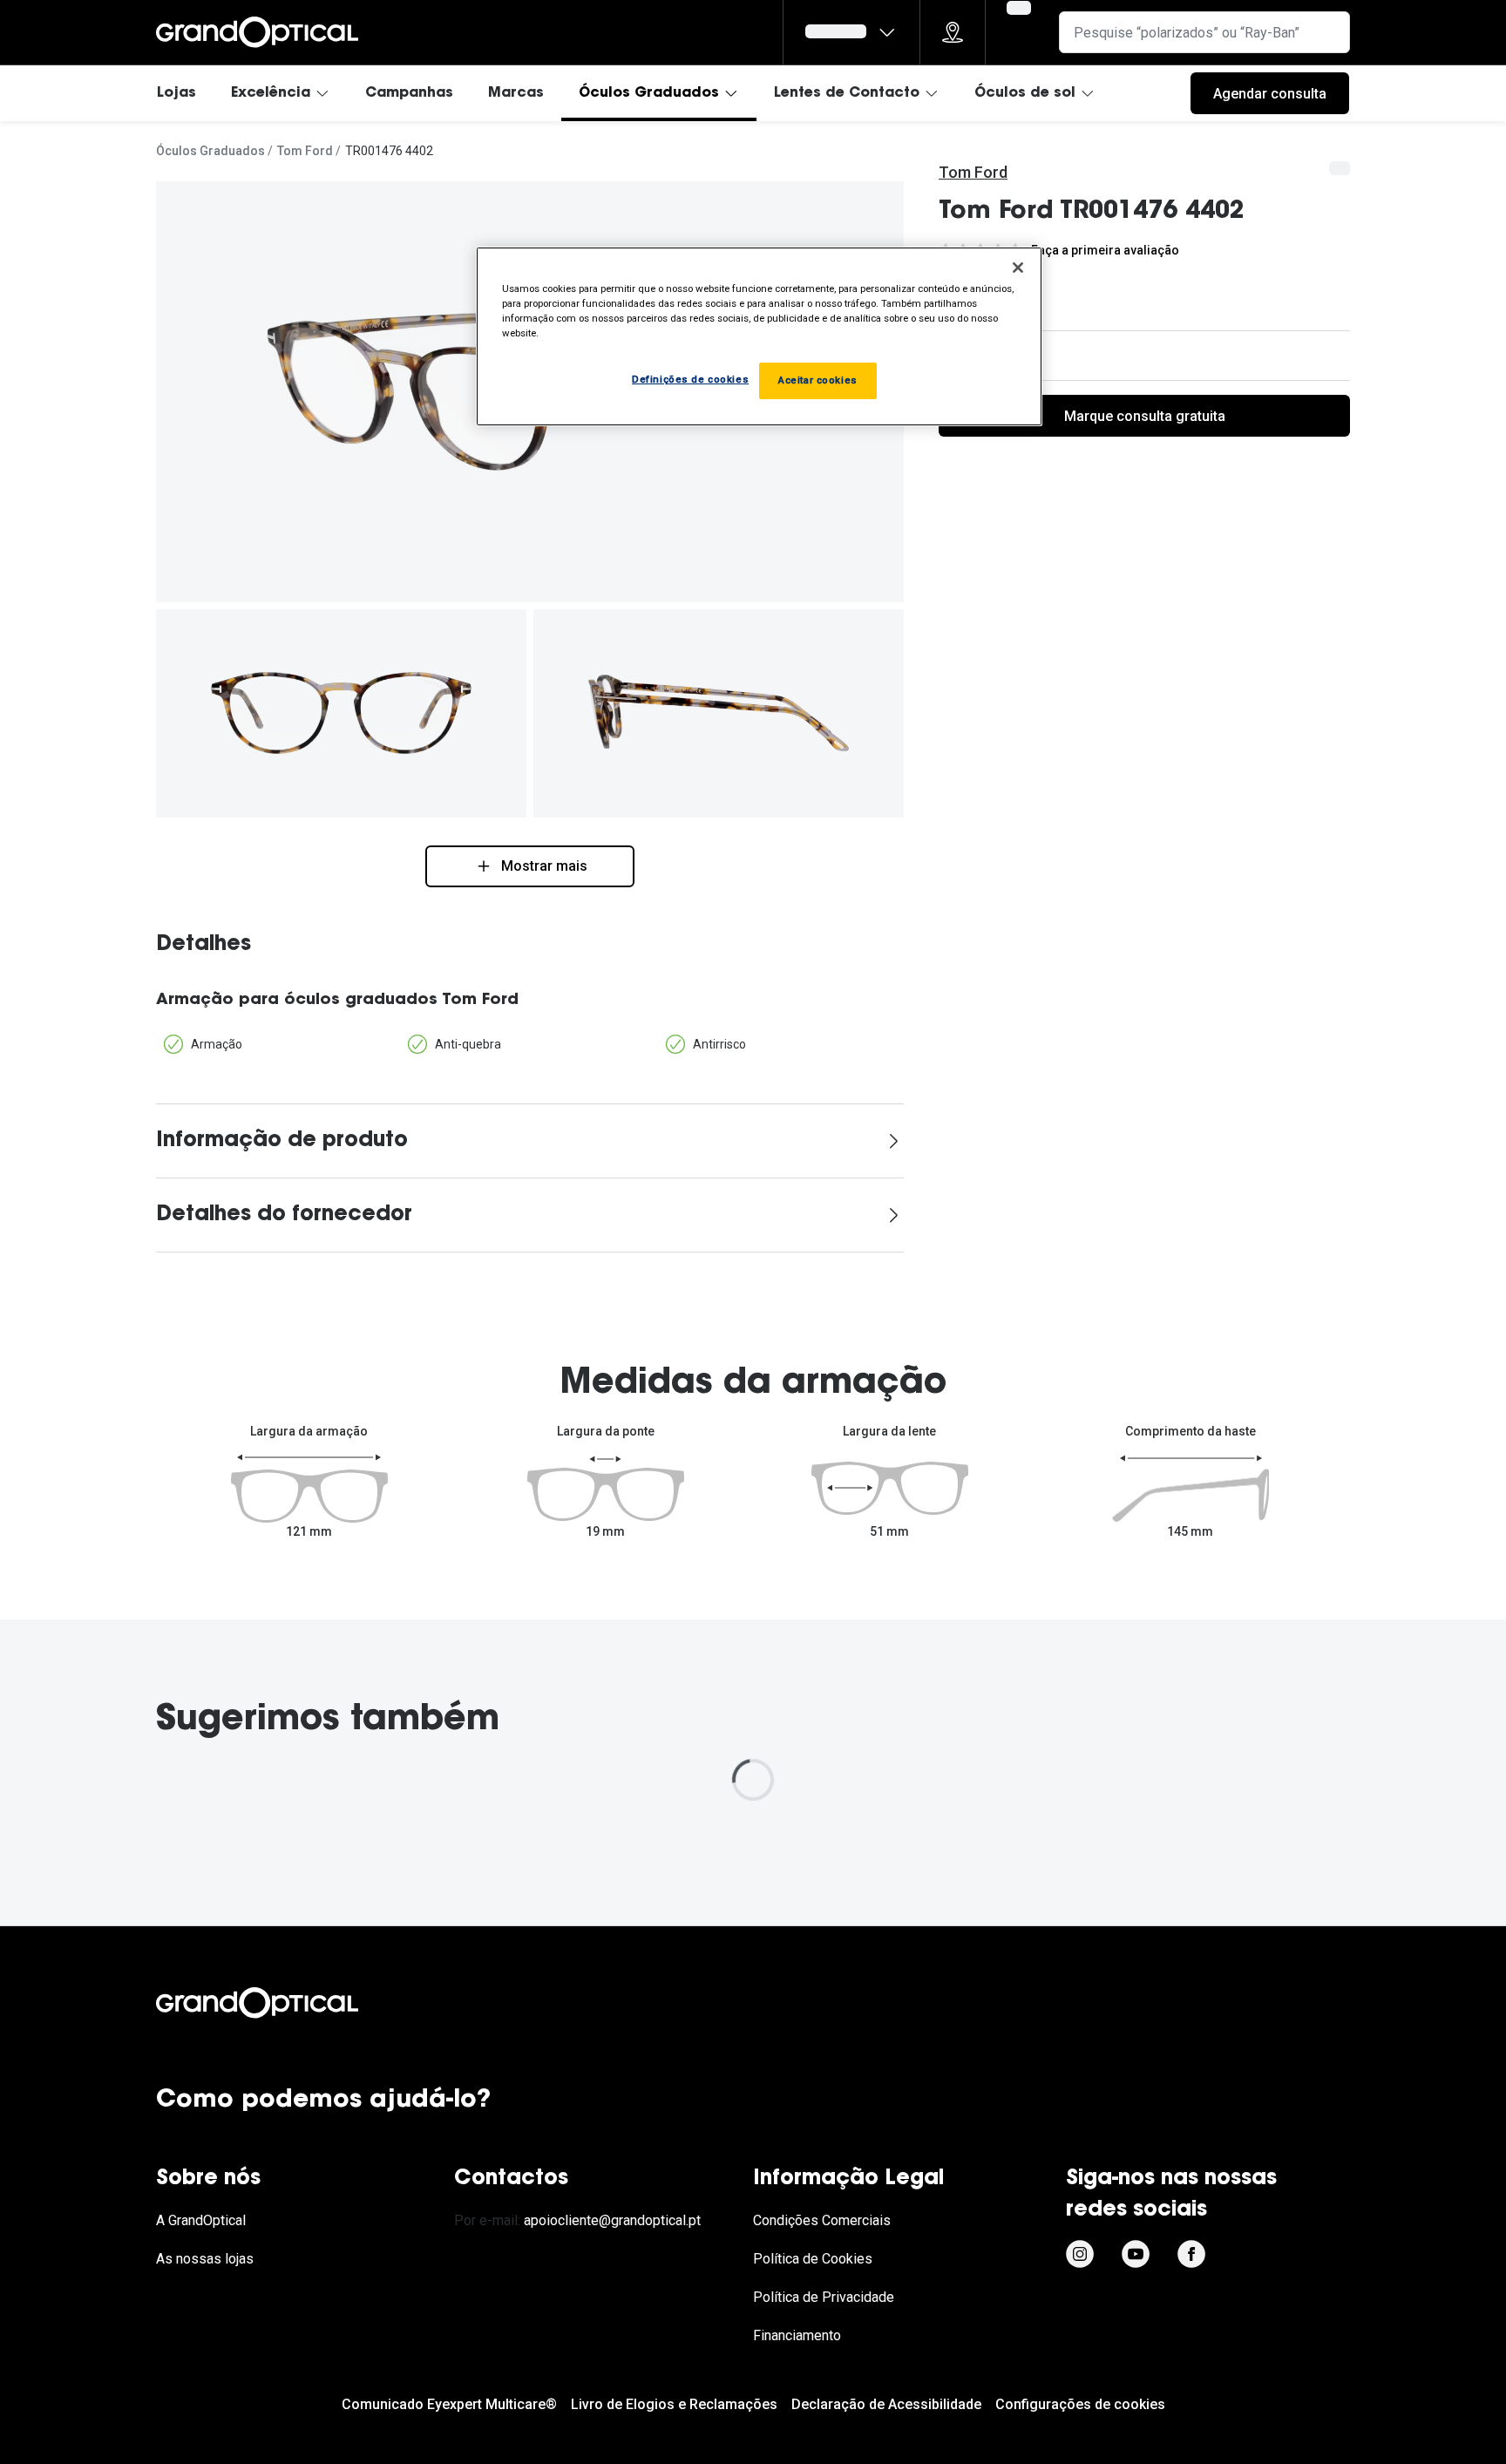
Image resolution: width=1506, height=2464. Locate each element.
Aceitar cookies (818, 380)
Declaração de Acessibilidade (886, 2404)
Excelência (271, 93)
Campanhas (409, 93)
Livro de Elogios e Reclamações (674, 2404)
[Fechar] (1018, 268)
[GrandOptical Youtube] (1136, 2254)
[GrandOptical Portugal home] (287, 2003)
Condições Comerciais (822, 2220)
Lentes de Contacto (847, 93)
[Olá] (851, 32)
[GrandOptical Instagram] (1080, 2254)
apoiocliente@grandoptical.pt (612, 2220)
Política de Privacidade (824, 2297)
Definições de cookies (690, 379)
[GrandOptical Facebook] (1191, 2254)
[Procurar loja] (953, 32)
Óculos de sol (1025, 93)
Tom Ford (305, 151)
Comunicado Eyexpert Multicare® (449, 2404)
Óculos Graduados (649, 93)
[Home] (257, 32)
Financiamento (797, 2335)
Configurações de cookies (1080, 2404)
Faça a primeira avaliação (1105, 250)
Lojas (176, 93)
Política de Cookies (813, 2259)
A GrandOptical (201, 2220)
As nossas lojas (205, 2259)
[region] (759, 336)
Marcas (516, 93)
